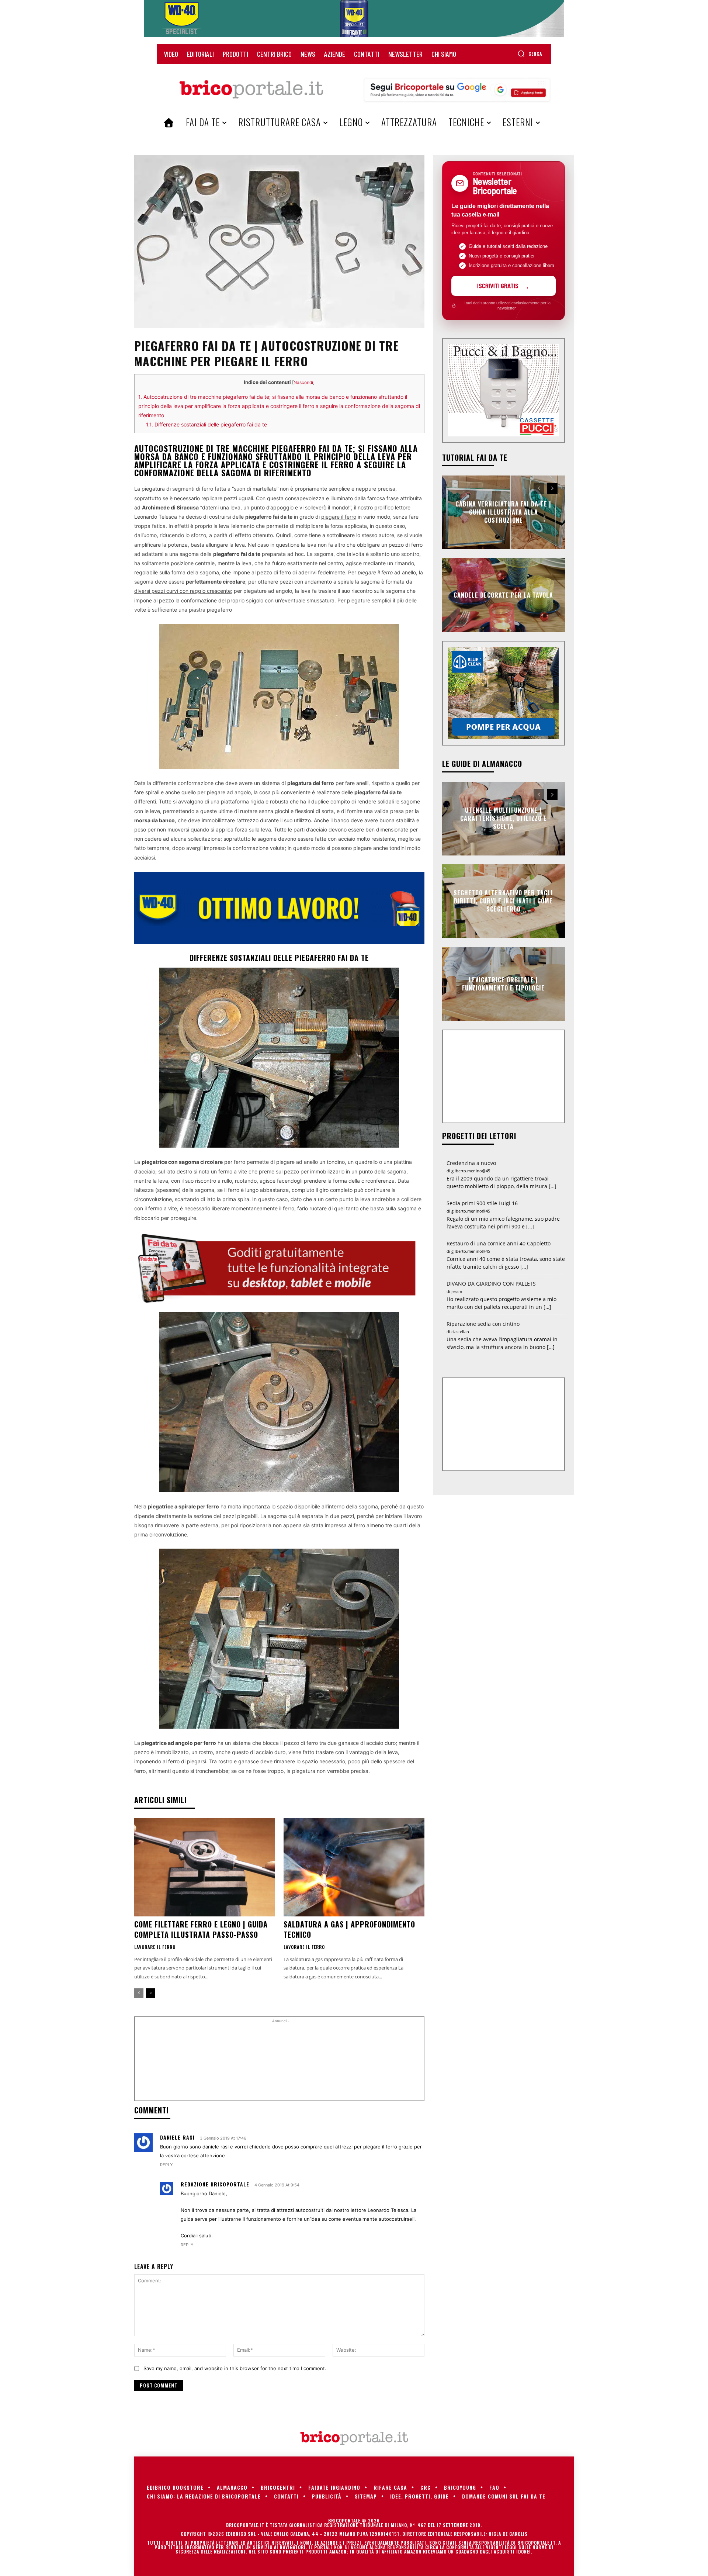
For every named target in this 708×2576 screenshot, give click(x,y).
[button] (530, 53)
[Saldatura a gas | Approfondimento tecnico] (354, 1867)
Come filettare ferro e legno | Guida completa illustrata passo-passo (201, 1929)
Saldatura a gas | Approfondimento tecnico (349, 1929)
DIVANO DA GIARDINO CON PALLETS (491, 1284)
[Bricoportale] (251, 90)
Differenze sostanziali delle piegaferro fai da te (206, 424)
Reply (166, 2165)
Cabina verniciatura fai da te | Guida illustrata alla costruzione (503, 512)
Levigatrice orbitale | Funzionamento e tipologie (503, 983)
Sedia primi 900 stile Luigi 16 (482, 1203)
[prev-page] (139, 1993)
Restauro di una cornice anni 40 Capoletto (499, 1243)
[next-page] (151, 1993)
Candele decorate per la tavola (503, 595)
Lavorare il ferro (155, 1947)
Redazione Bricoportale (215, 2184)
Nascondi (303, 382)
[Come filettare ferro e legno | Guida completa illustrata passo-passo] (204, 1867)
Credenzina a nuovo (471, 1163)
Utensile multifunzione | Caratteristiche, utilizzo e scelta (504, 818)
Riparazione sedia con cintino (483, 1324)
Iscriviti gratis (498, 286)
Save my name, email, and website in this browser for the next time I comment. (235, 2368)
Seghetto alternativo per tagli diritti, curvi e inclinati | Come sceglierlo (503, 901)
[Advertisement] (279, 2062)
